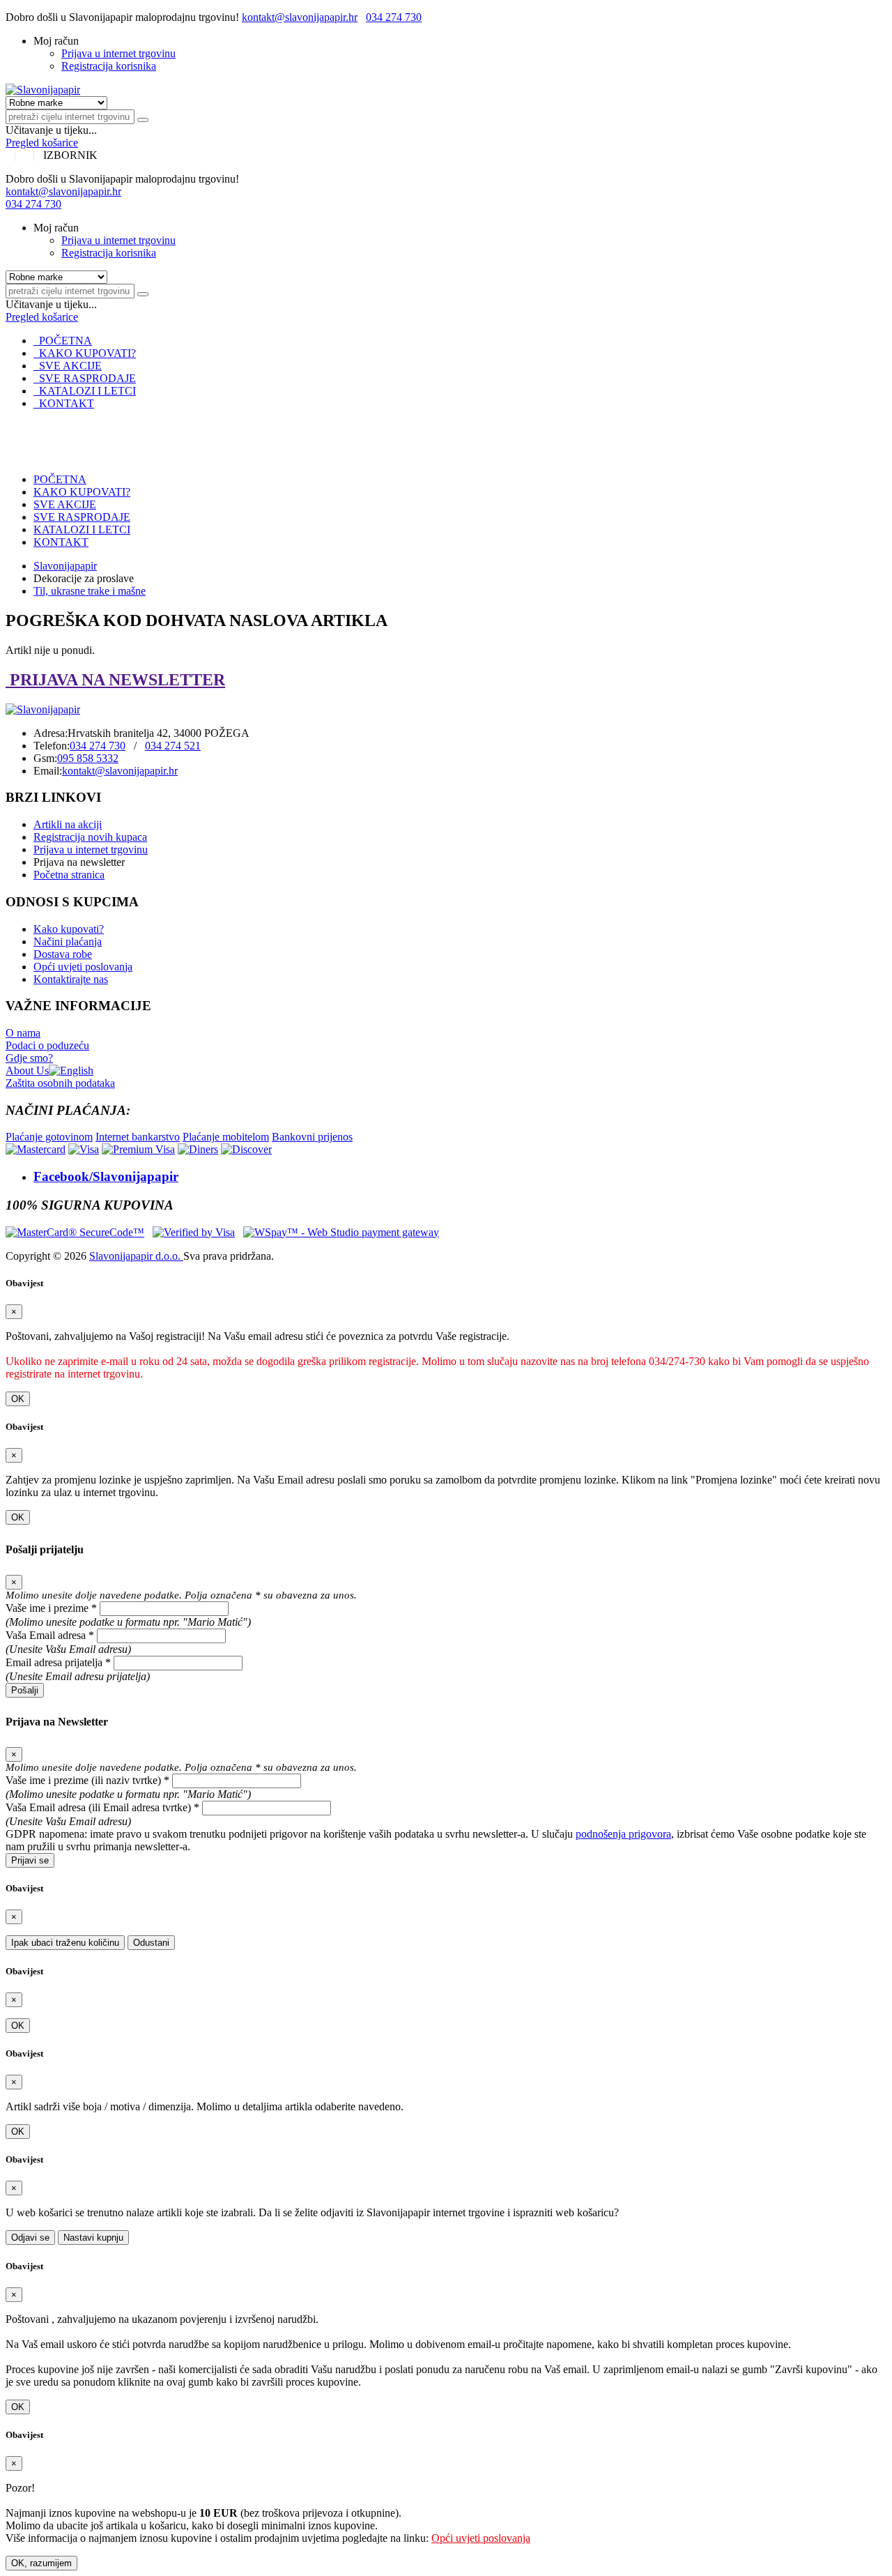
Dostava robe (63, 954)
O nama (23, 1033)
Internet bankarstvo (138, 1137)
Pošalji (25, 1690)
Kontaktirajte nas (71, 979)
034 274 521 (173, 746)
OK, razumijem (41, 2563)
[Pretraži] (143, 120)
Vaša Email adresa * (50, 1635)
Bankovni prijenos (312, 1137)
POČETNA (63, 341)
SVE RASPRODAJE (85, 378)
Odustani (151, 1943)
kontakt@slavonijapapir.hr (300, 17)
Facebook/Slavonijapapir (106, 1176)
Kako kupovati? (69, 929)
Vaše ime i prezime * (51, 1608)
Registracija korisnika (109, 66)
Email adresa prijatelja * (58, 1662)
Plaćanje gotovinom (49, 1137)
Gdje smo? (29, 1058)
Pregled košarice (42, 143)
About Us (27, 1070)
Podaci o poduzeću (47, 1045)
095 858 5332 (88, 758)
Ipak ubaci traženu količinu (65, 1943)
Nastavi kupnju (93, 2238)
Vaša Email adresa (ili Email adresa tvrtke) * (102, 1807)
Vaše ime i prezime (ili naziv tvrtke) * (87, 1780)
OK (18, 1399)
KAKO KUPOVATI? (85, 353)
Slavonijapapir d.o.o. (136, 1256)
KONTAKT (64, 403)
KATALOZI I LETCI (85, 391)
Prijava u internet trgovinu (118, 53)
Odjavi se (30, 2238)
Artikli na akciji (68, 824)
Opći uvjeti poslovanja (83, 967)
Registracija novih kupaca (90, 837)
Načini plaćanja (68, 942)
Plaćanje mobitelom (226, 1137)
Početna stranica (69, 875)
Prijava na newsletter (79, 862)
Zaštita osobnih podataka (60, 1083)
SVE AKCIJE (68, 366)
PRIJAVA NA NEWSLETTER (115, 680)
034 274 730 (394, 17)
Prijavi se (30, 1860)
